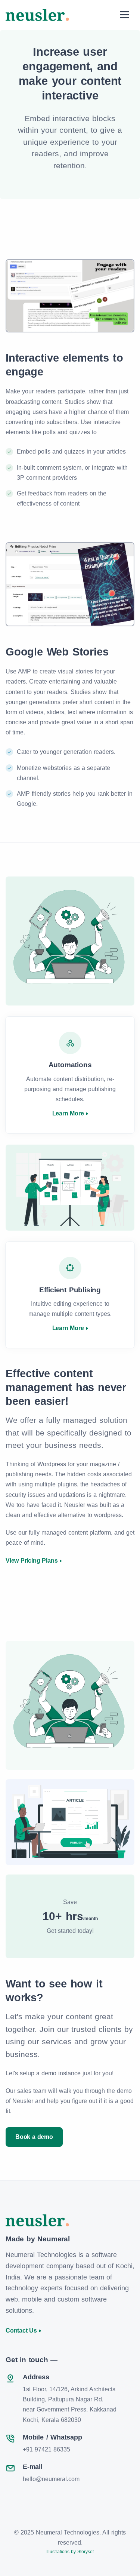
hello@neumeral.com (51, 2479)
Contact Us (21, 2331)
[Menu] (124, 15)
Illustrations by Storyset (70, 2552)
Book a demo (34, 2137)
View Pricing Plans (32, 1561)
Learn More (68, 1113)
